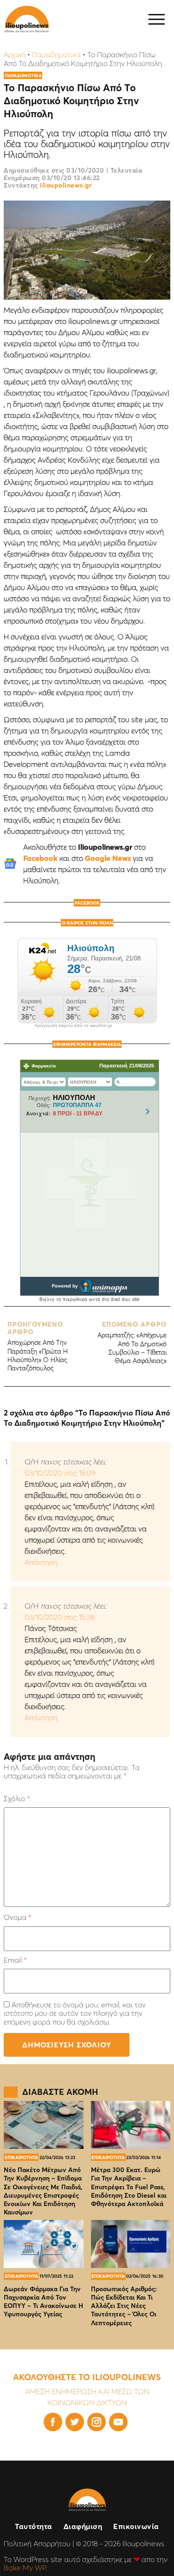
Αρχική (15, 54)
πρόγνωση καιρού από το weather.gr (73, 1026)
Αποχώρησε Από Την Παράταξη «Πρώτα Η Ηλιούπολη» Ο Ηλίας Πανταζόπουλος (38, 1346)
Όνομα (17, 1917)
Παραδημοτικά (56, 54)
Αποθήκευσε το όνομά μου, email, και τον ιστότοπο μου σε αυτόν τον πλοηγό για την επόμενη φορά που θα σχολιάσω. (75, 2013)
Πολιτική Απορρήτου (37, 2543)
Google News (108, 858)
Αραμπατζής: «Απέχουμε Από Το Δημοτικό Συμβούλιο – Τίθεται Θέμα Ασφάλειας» (132, 1343)
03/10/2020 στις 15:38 (60, 1617)
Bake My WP (25, 2568)
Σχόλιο (17, 1798)
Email (15, 1960)
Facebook (40, 858)
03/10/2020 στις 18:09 (60, 1473)
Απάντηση (41, 1562)
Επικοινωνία (136, 2526)
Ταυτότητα (34, 2526)
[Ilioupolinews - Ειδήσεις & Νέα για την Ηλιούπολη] (27, 19)
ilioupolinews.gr (66, 185)
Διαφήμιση (83, 2526)
